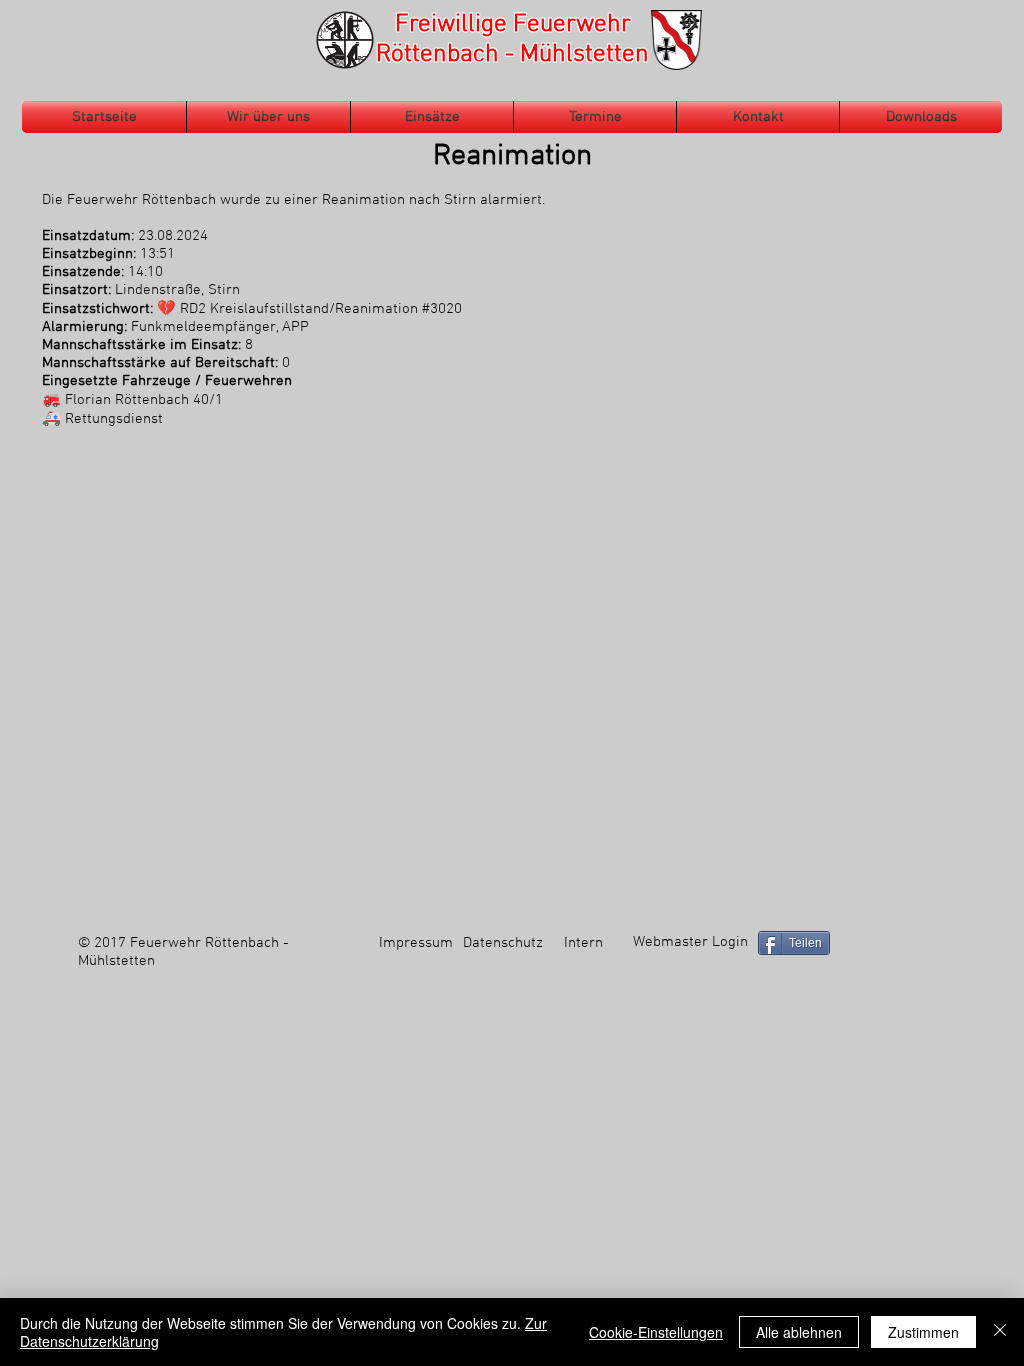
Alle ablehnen (799, 1332)
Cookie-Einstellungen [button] (656, 1332)
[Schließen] (1000, 1332)
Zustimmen (923, 1332)
